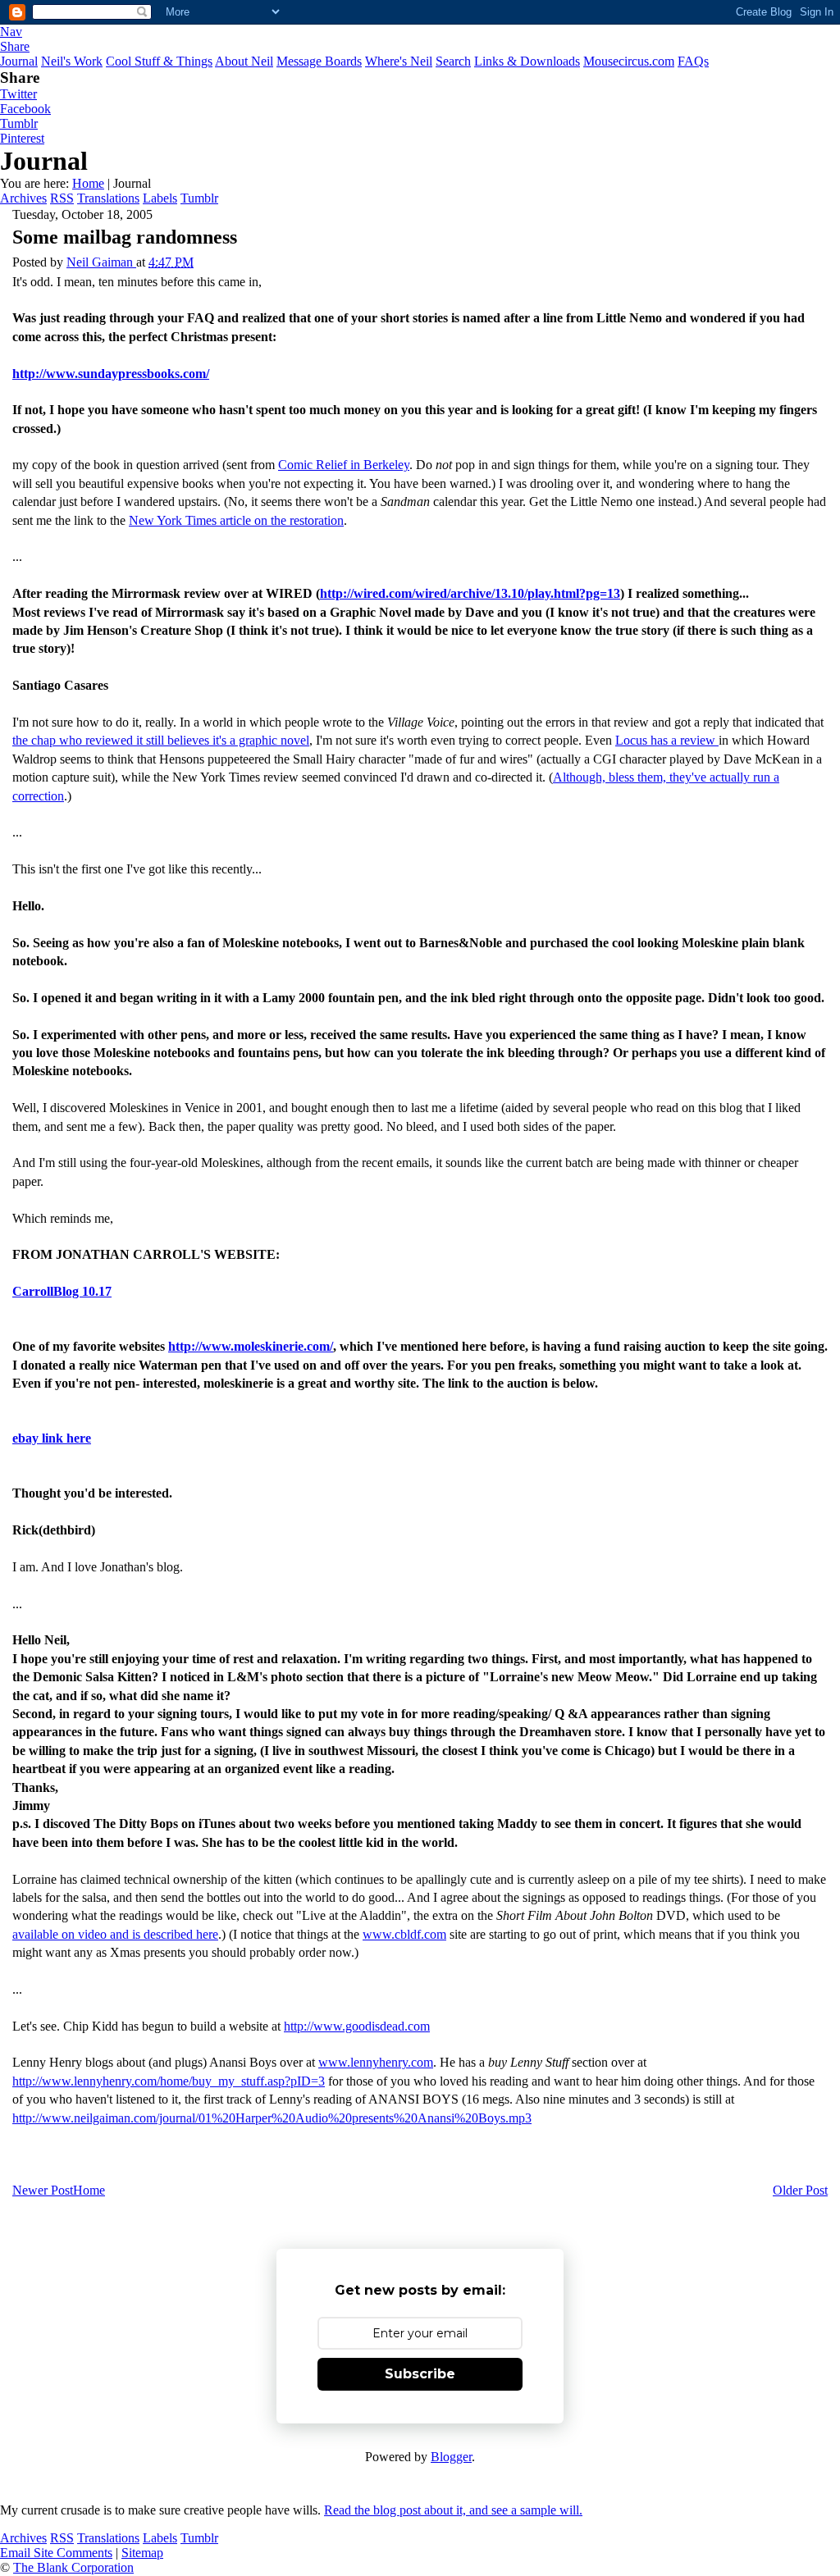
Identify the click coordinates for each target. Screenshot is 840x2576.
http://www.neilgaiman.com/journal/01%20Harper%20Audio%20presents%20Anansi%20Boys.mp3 (272, 2118)
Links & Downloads (527, 61)
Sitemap (142, 2553)
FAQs (693, 61)
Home (88, 183)
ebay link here (52, 1438)
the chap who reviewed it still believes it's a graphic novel (161, 740)
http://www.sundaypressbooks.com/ (111, 374)
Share (15, 46)
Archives (23, 198)
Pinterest (22, 138)
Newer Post (43, 2190)
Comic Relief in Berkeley (344, 465)
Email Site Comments (56, 2553)
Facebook (25, 109)
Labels (160, 198)
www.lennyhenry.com (376, 2062)
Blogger (451, 2457)
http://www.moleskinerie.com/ (251, 1346)
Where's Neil (399, 61)
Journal (19, 61)
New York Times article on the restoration (236, 520)
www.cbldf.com (404, 1934)
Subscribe (420, 2374)
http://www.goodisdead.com (357, 2026)
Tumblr (19, 123)
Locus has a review (667, 740)
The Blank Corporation (73, 2567)
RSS (62, 198)
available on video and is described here (115, 1934)
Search (453, 61)
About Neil (244, 61)
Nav (11, 32)
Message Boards (319, 61)
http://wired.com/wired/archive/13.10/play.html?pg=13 (470, 593)
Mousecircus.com (629, 61)
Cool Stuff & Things (159, 61)
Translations (108, 198)
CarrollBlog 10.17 (62, 1291)
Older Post (800, 2190)
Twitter (18, 94)
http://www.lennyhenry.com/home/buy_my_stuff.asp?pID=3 (169, 2081)
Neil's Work (72, 61)
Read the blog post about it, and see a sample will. (453, 2510)
